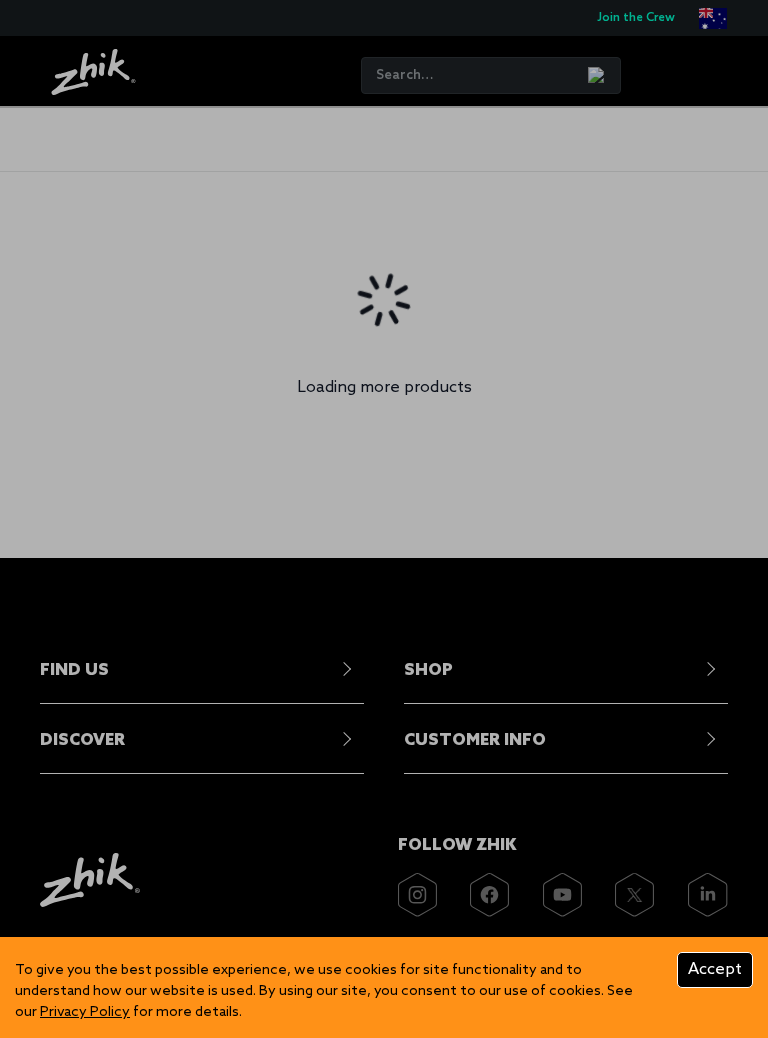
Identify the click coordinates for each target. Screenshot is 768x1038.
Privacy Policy (85, 1012)
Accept (715, 969)
